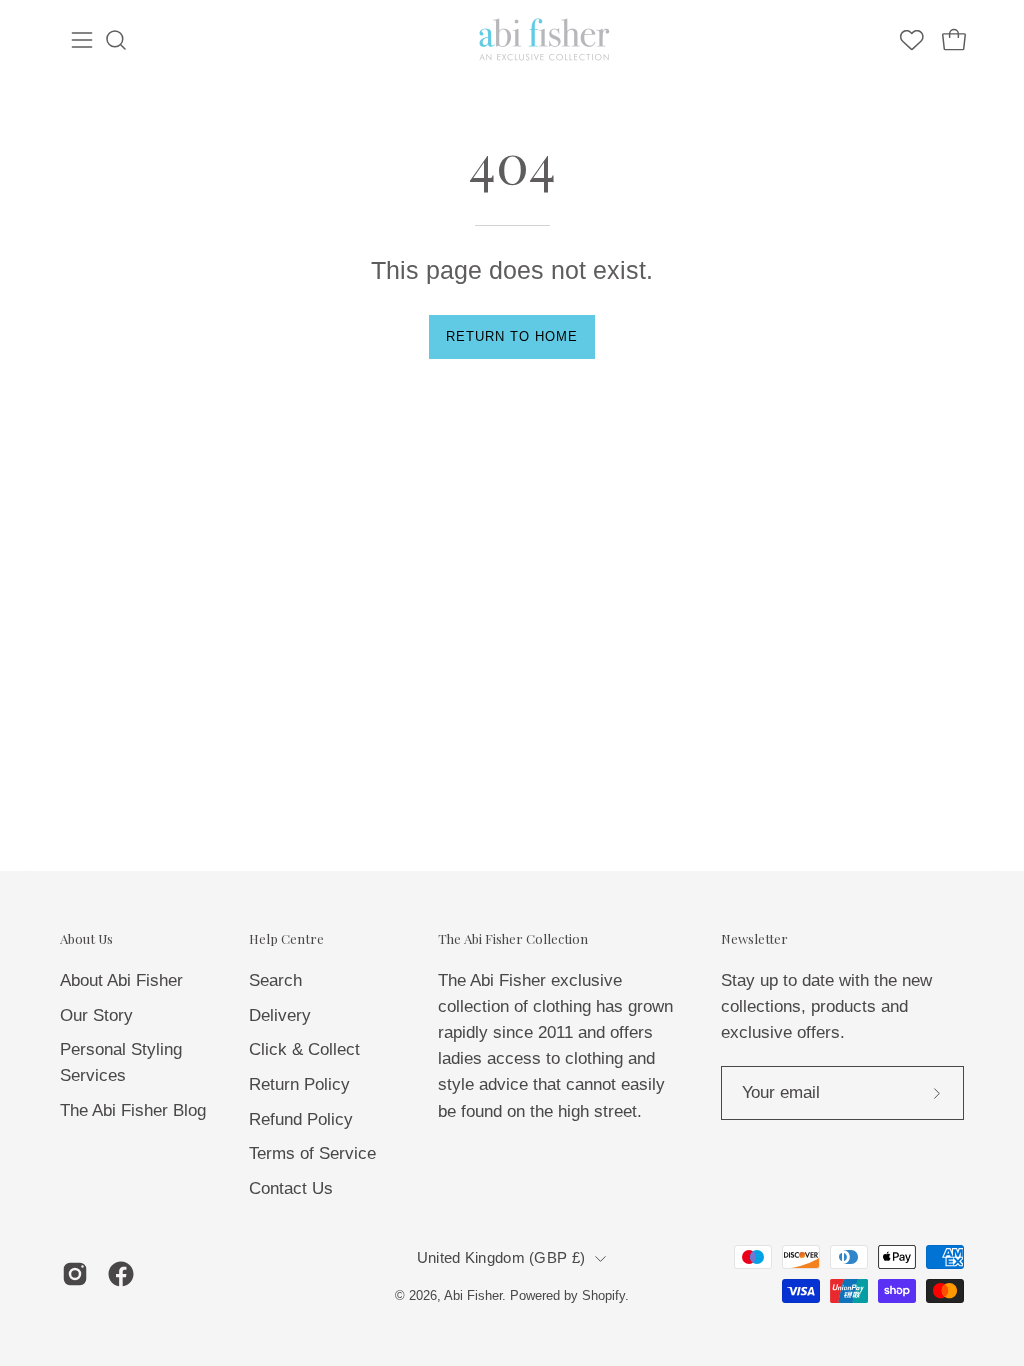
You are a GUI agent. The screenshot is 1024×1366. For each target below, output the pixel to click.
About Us (86, 939)
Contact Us (291, 1187)
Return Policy (299, 1083)
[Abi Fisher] (546, 40)
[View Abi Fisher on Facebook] (121, 1274)
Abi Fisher (473, 1296)
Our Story (96, 1014)
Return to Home (511, 336)
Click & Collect (304, 1049)
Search (275, 980)
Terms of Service (312, 1153)
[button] (116, 40)
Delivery (280, 1014)
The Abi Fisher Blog (133, 1110)
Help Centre (286, 939)
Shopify (603, 1296)
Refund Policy (301, 1118)
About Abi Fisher (121, 980)
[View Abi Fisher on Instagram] (75, 1274)
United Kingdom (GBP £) (501, 1258)
